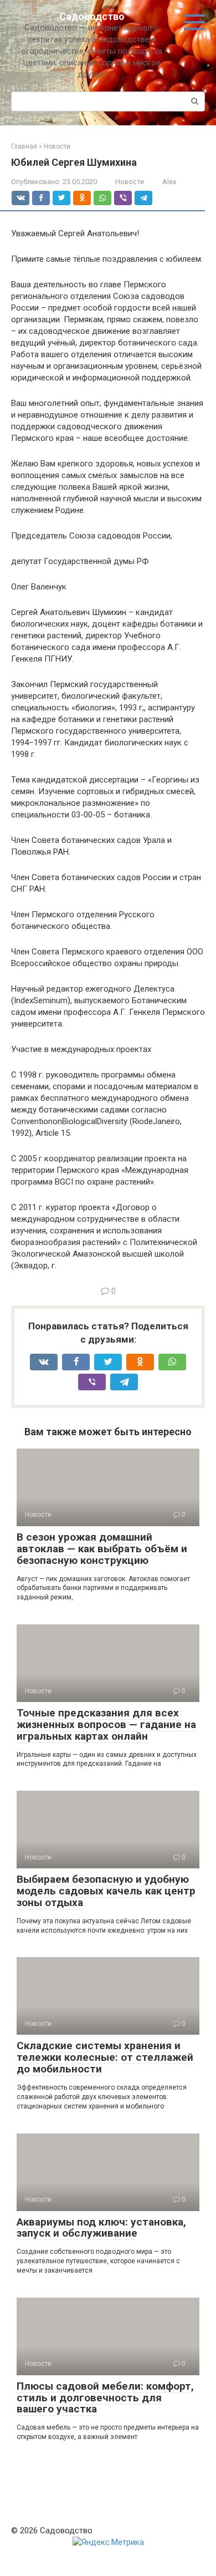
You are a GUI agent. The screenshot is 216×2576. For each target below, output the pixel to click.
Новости (130, 182)
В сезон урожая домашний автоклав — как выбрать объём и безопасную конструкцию (102, 1549)
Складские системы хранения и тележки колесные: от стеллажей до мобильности (105, 2057)
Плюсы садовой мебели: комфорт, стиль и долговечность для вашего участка (105, 2398)
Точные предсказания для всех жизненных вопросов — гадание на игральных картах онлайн (106, 1724)
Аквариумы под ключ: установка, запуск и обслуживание (101, 2228)
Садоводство (92, 16)
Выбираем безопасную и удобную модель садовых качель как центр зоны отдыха (106, 1891)
